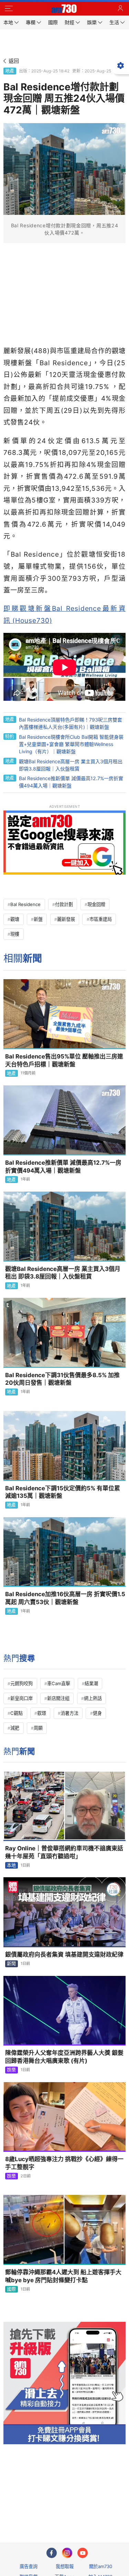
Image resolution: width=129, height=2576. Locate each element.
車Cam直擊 (59, 1683)
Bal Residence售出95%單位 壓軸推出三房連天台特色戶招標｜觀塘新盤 (64, 1060)
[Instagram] (67, 2553)
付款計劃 (64, 904)
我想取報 (65, 2566)
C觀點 (17, 1713)
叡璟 (42, 1713)
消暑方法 (69, 1713)
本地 (11, 1865)
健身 (97, 1713)
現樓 (15, 934)
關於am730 (101, 2566)
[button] (9, 9)
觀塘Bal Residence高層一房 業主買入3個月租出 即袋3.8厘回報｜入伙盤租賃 (63, 1273)
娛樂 (11, 2070)
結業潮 (91, 1683)
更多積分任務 (100, 2510)
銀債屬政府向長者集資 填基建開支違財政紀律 (64, 1955)
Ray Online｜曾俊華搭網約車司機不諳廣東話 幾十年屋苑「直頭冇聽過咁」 (65, 1852)
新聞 (11, 1963)
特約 (10, 736)
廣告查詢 (29, 2566)
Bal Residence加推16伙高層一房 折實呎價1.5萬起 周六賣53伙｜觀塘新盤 (65, 1598)
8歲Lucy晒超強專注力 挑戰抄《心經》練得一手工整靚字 (64, 2163)
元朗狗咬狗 (21, 1683)
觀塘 (15, 919)
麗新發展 (66, 919)
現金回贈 (96, 904)
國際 (11, 2289)
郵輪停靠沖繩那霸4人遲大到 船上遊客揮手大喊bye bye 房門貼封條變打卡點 (63, 2276)
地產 (10, 71)
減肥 (15, 1728)
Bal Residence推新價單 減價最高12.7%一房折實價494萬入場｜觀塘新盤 (63, 1167)
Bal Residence (25, 904)
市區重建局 (101, 919)
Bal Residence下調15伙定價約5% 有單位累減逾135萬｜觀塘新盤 (63, 1492)
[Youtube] (83, 2553)
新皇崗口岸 (21, 1698)
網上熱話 (93, 1698)
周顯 (38, 1728)
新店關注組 (58, 1698)
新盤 (38, 919)
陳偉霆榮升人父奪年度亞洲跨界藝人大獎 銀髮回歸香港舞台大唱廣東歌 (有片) (64, 2057)
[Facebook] (52, 2553)
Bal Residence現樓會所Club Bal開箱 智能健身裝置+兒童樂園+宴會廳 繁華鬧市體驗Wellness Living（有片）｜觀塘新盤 (71, 744)
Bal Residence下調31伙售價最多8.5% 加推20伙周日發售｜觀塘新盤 (62, 1379)
